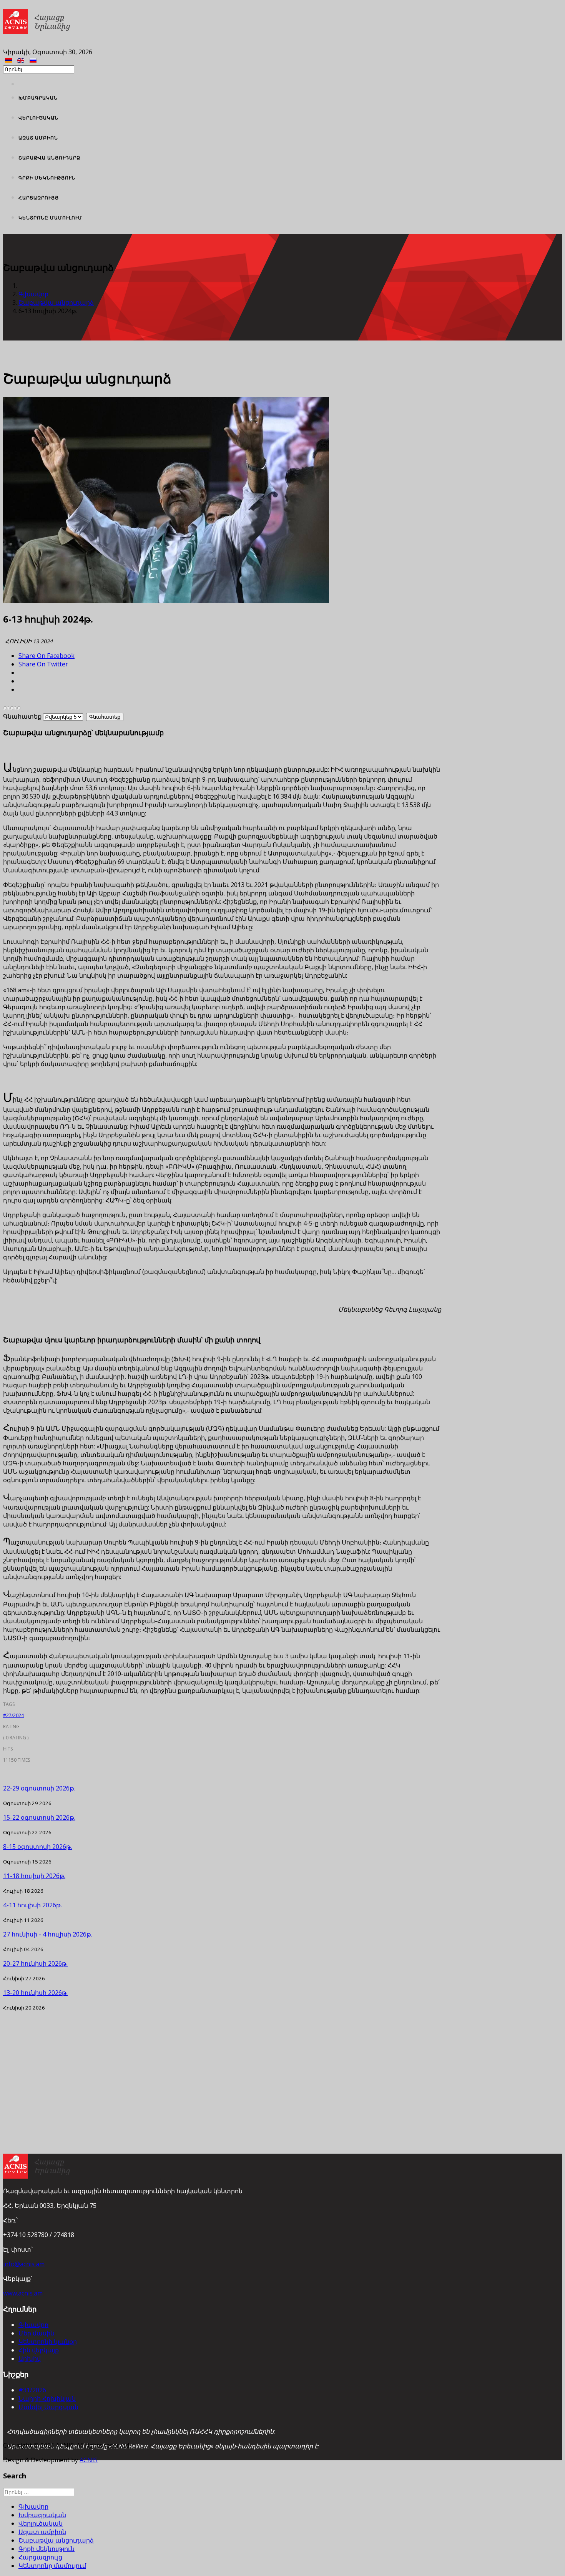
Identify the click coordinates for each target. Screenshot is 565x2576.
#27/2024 (13, 1715)
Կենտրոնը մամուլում (50, 218)
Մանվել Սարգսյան (48, 2407)
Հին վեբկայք (39, 2350)
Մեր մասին (36, 2333)
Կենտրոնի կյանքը (48, 2342)
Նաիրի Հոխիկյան (47, 2398)
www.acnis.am (23, 2293)
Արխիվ (30, 2358)
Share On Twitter (43, 664)
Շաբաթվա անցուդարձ (49, 158)
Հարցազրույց (39, 198)
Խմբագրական (38, 98)
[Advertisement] (222, 2065)
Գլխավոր (33, 294)
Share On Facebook (47, 656)
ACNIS (89, 2460)
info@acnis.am (24, 2264)
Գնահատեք (22, 716)
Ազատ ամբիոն (38, 138)
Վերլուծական (38, 118)
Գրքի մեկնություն (47, 178)
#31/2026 (32, 2390)
